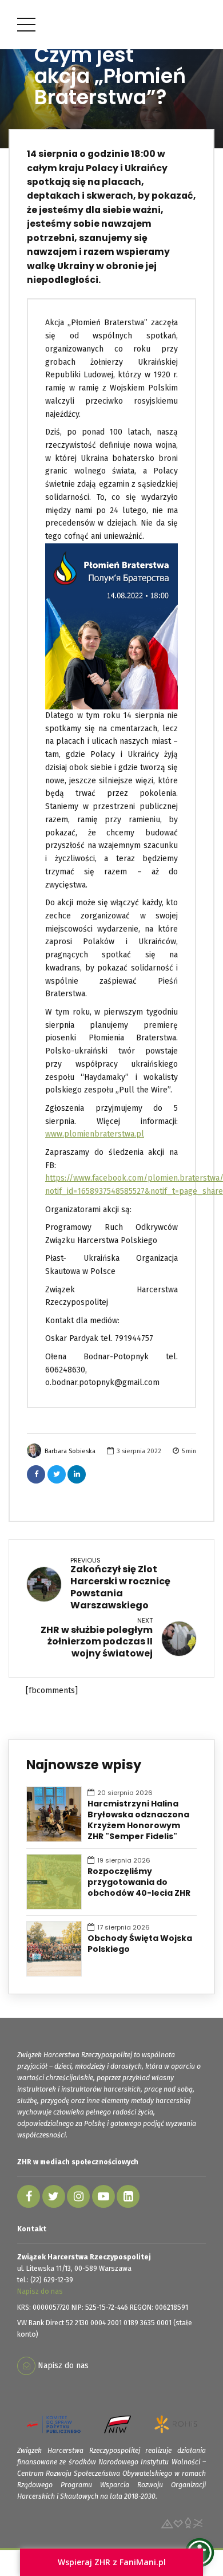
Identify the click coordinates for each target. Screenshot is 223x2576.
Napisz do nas (40, 2291)
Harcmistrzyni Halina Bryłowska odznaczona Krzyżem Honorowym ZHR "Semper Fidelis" (138, 1820)
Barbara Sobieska (70, 1451)
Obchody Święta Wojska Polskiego (140, 1944)
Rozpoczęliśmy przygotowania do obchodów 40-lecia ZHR (139, 1882)
